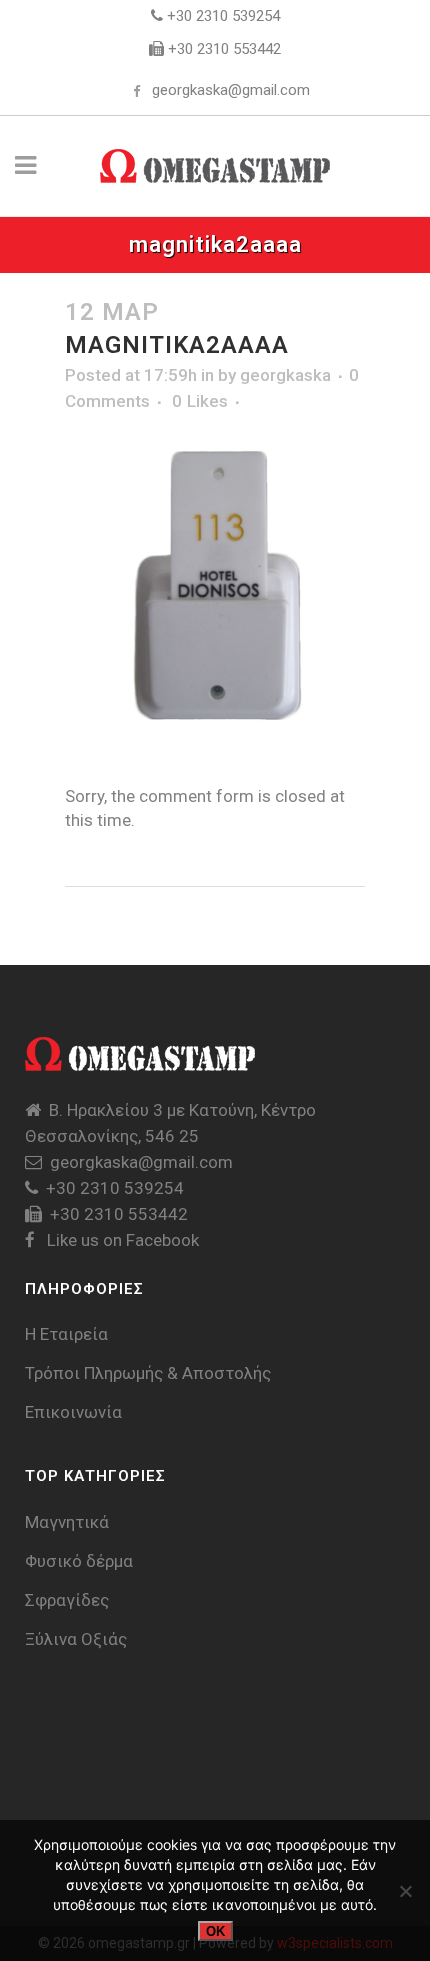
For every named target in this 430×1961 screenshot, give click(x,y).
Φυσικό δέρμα (79, 1561)
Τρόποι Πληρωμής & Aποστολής (148, 1373)
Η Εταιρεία (66, 1334)
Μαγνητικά (67, 1522)
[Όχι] (405, 1891)
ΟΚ (215, 1931)
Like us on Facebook (121, 1240)
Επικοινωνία (73, 1412)
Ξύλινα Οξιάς (76, 1639)
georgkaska (285, 375)
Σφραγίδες (67, 1600)
